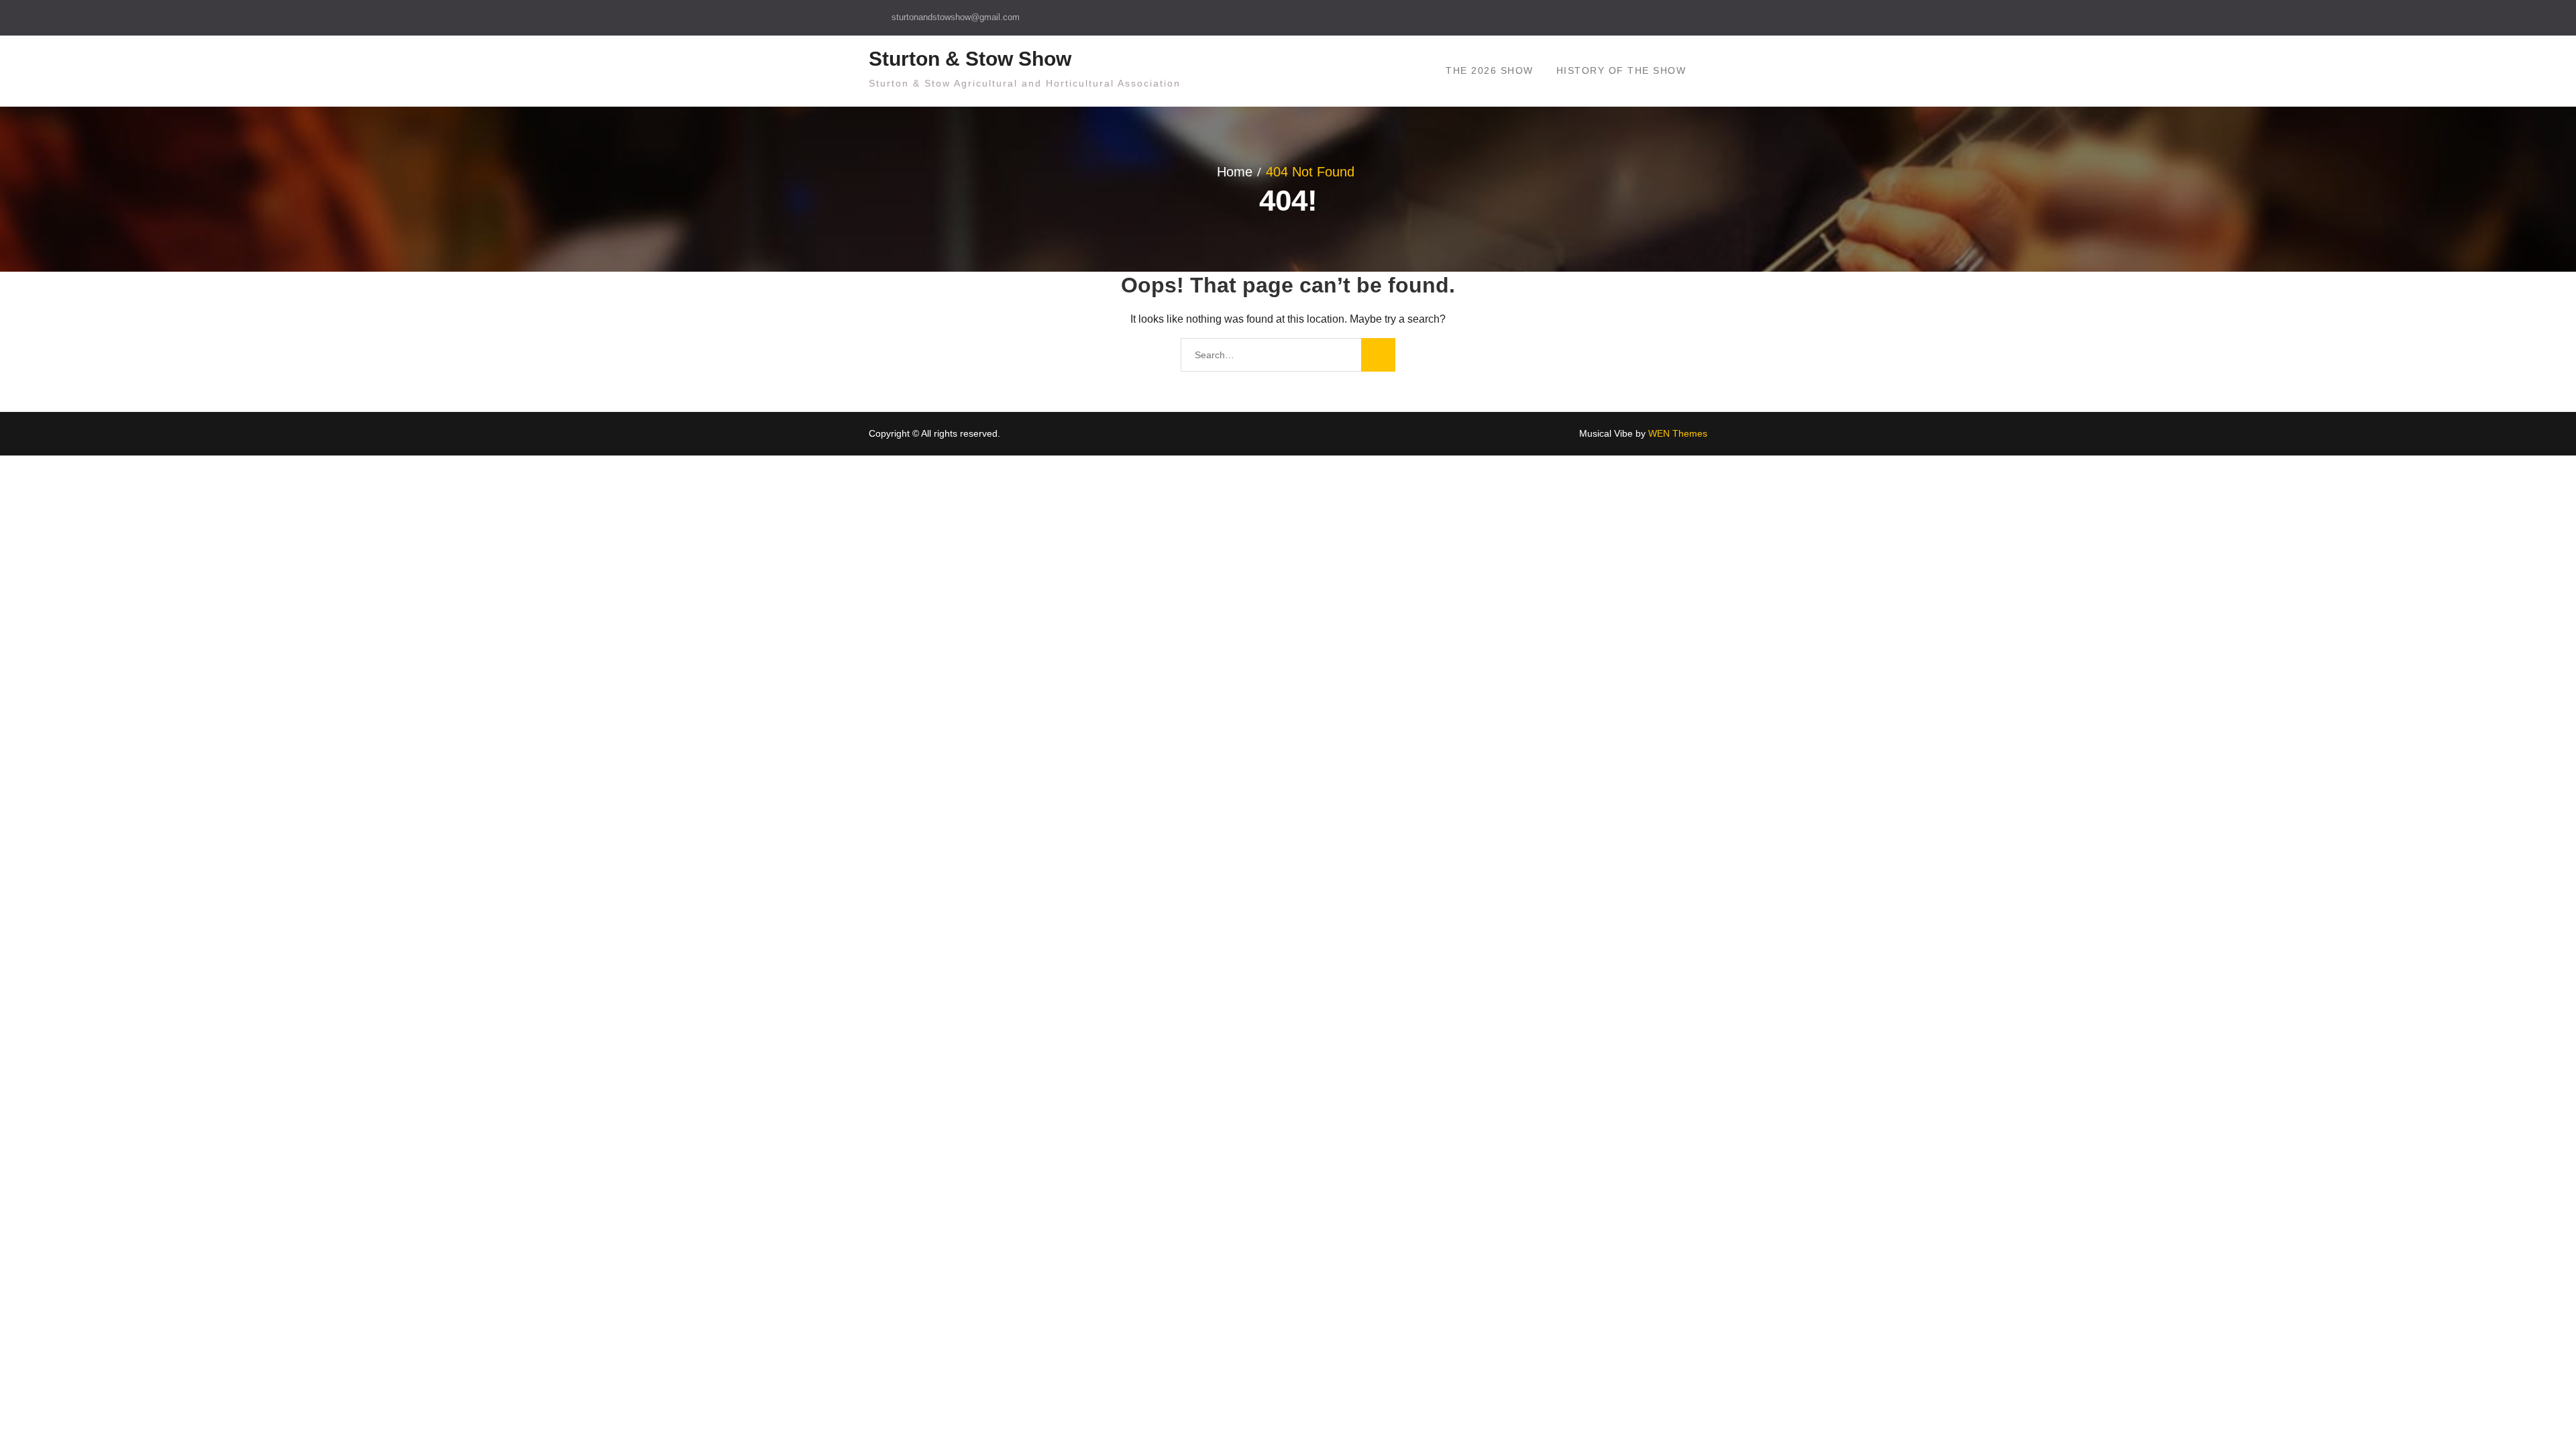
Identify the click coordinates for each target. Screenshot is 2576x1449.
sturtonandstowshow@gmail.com (956, 17)
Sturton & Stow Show (970, 59)
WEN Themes (1678, 433)
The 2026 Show (1490, 70)
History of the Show (1621, 70)
